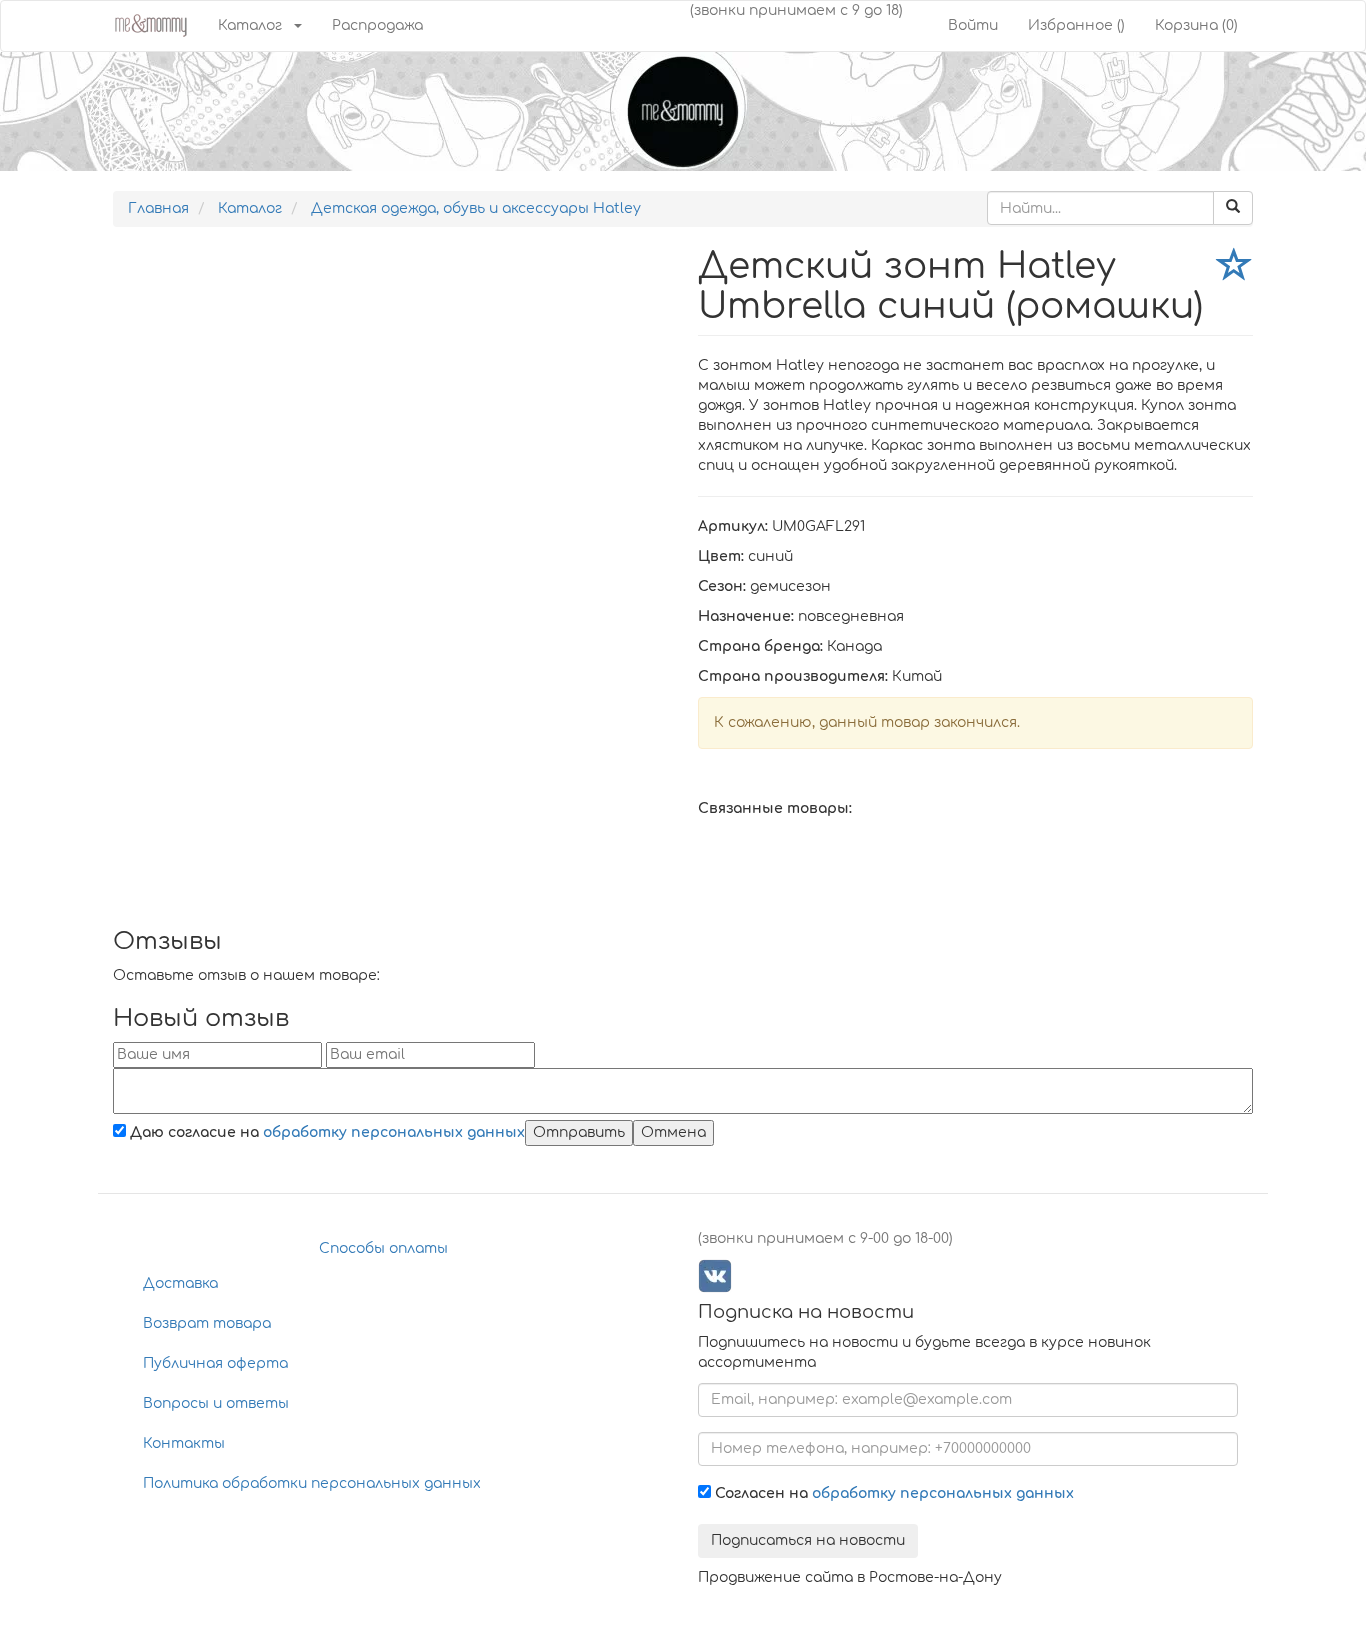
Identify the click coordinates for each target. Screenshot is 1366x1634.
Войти (973, 25)
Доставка (180, 1283)
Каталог (250, 25)
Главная (158, 208)
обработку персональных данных (394, 1132)
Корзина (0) (1196, 25)
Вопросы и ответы (216, 1403)
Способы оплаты (383, 1248)
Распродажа (377, 25)
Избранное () (1076, 25)
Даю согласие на (325, 1132)
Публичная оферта (215, 1363)
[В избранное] (1235, 269)
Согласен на (892, 1493)
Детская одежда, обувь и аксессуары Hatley (476, 208)
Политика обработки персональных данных (312, 1483)
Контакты (184, 1443)
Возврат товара (207, 1323)
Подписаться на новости (808, 1540)
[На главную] (150, 23)
